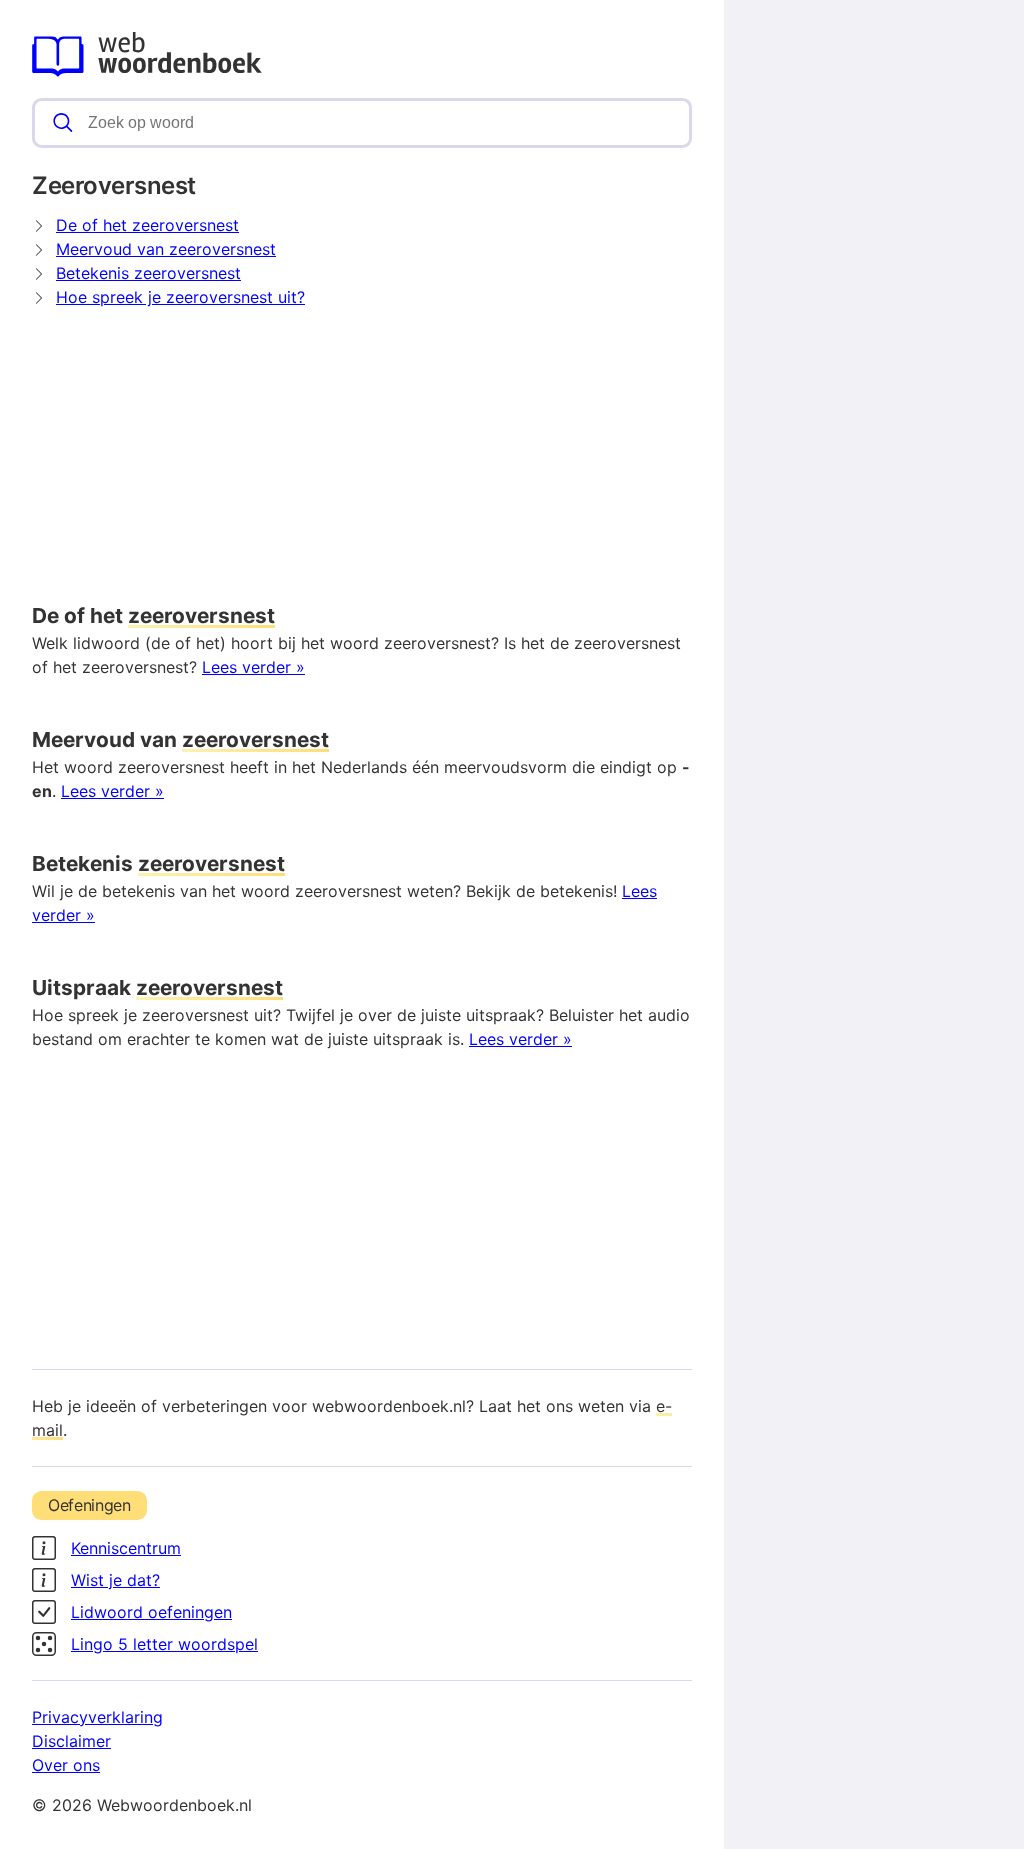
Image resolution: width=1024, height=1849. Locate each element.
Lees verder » (253, 667)
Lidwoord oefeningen (151, 1612)
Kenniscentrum (126, 1548)
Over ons (66, 1765)
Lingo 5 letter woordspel (164, 1644)
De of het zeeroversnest (147, 225)
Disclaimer (71, 1741)
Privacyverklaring (97, 1717)
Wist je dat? (115, 1580)
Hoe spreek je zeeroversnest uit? (180, 297)
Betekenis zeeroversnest (148, 273)
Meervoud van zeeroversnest (166, 249)
